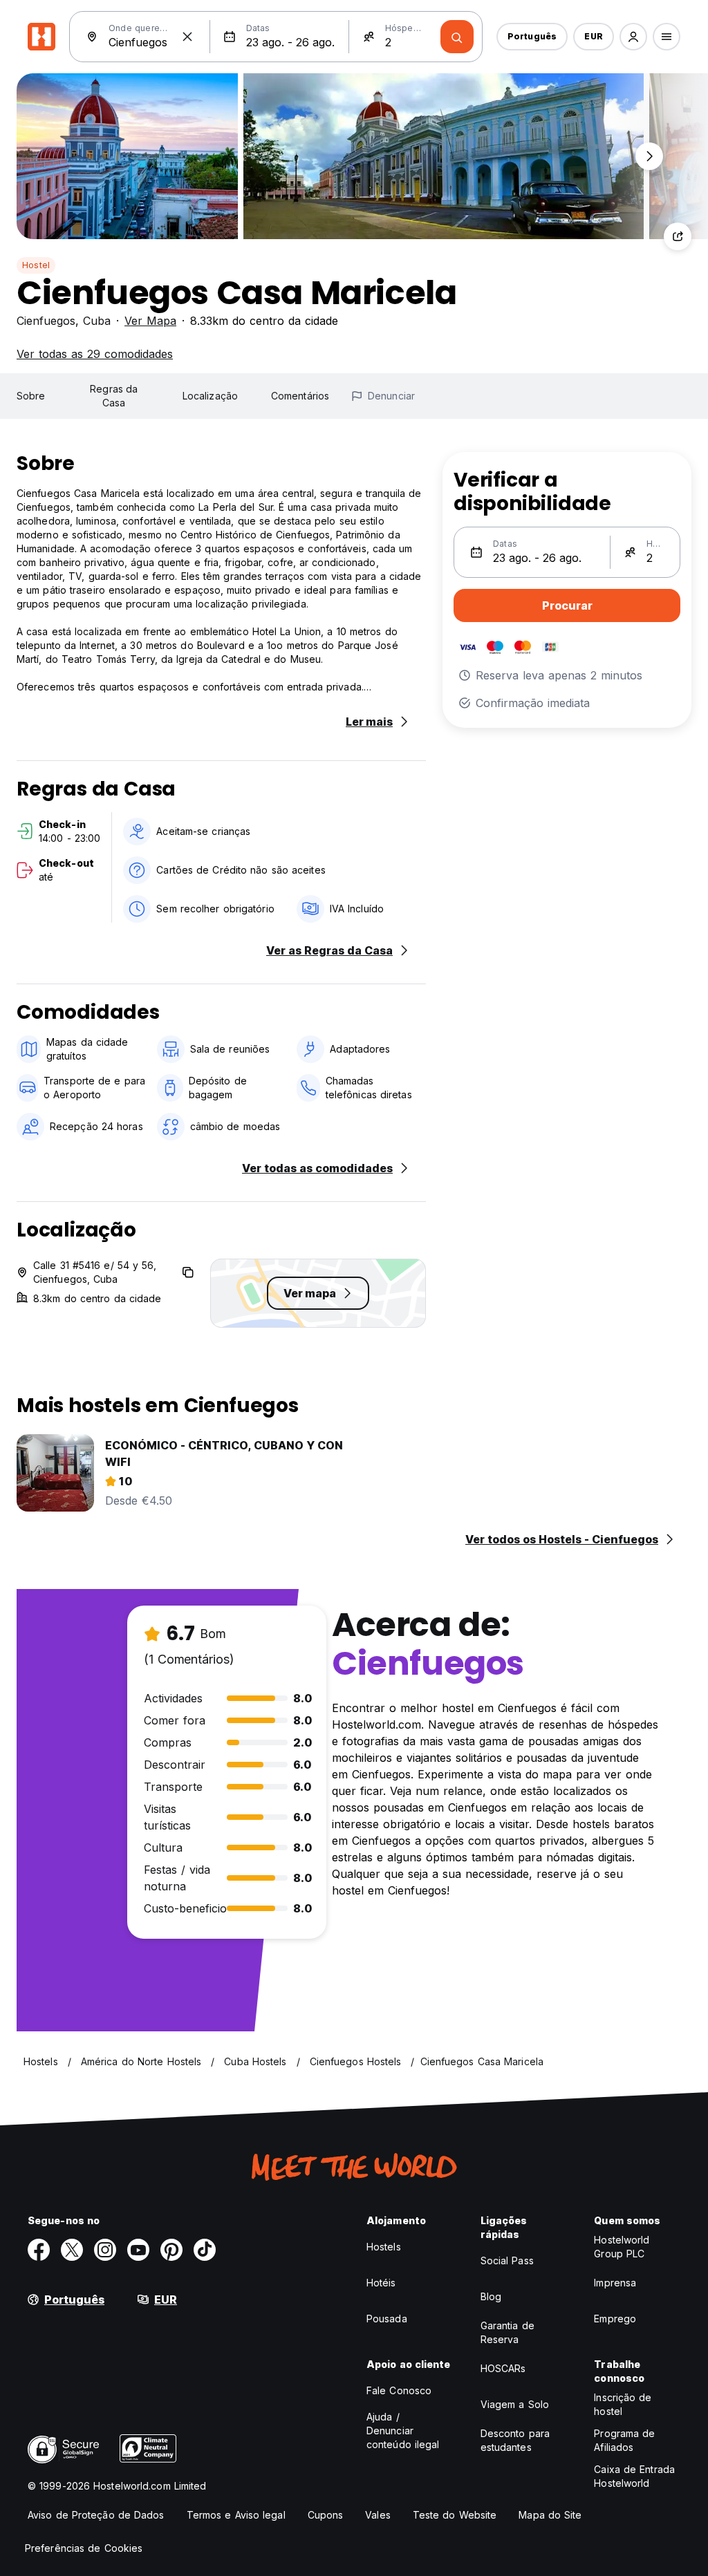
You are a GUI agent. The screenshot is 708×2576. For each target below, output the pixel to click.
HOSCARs (503, 2368)
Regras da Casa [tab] (114, 396)
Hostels (384, 2247)
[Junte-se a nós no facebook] (39, 2250)
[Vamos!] (457, 37)
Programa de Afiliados (624, 2440)
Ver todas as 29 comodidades (95, 354)
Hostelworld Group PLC (622, 2247)
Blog (491, 2296)
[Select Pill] (633, 37)
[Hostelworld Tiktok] (205, 2250)
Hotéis (381, 2283)
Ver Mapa (150, 321)
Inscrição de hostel (623, 2404)
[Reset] (187, 37)
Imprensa (615, 2283)
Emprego (615, 2319)
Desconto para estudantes (515, 2440)
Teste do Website (455, 2515)
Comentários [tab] (300, 396)
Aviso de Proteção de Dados (96, 2515)
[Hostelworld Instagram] (105, 2250)
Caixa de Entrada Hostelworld (634, 2476)
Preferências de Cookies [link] (84, 2548)
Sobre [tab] (31, 396)
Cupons (326, 2515)
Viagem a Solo (515, 2404)
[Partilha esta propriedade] (678, 236)
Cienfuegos (46, 321)
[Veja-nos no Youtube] (138, 2250)
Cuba (97, 321)
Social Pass (507, 2260)
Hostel (36, 265)
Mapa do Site (550, 2515)
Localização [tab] (210, 396)
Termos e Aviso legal (236, 2515)
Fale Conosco (399, 2390)
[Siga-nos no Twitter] (72, 2250)
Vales (378, 2515)
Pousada (387, 2319)
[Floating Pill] (649, 156)
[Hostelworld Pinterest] (171, 2250)
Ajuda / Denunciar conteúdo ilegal (403, 2431)
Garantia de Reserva (507, 2332)
